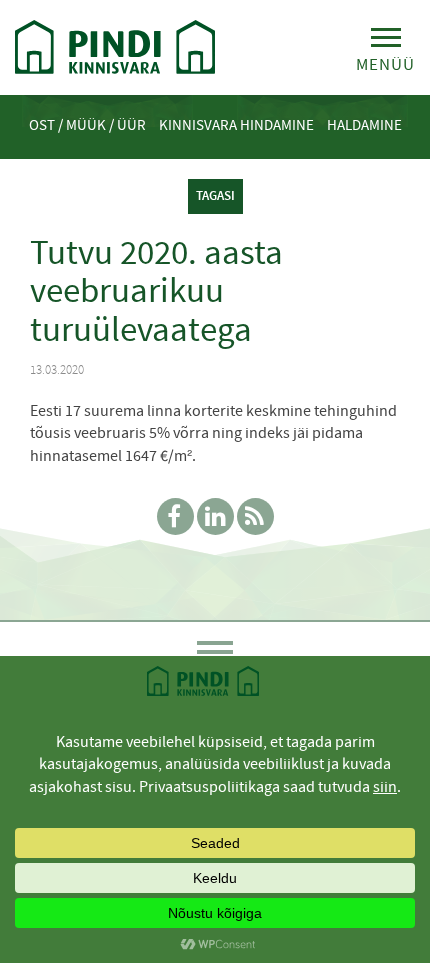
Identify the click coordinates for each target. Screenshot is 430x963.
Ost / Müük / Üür (87, 125)
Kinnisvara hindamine (236, 125)
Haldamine (364, 125)
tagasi (215, 195)
